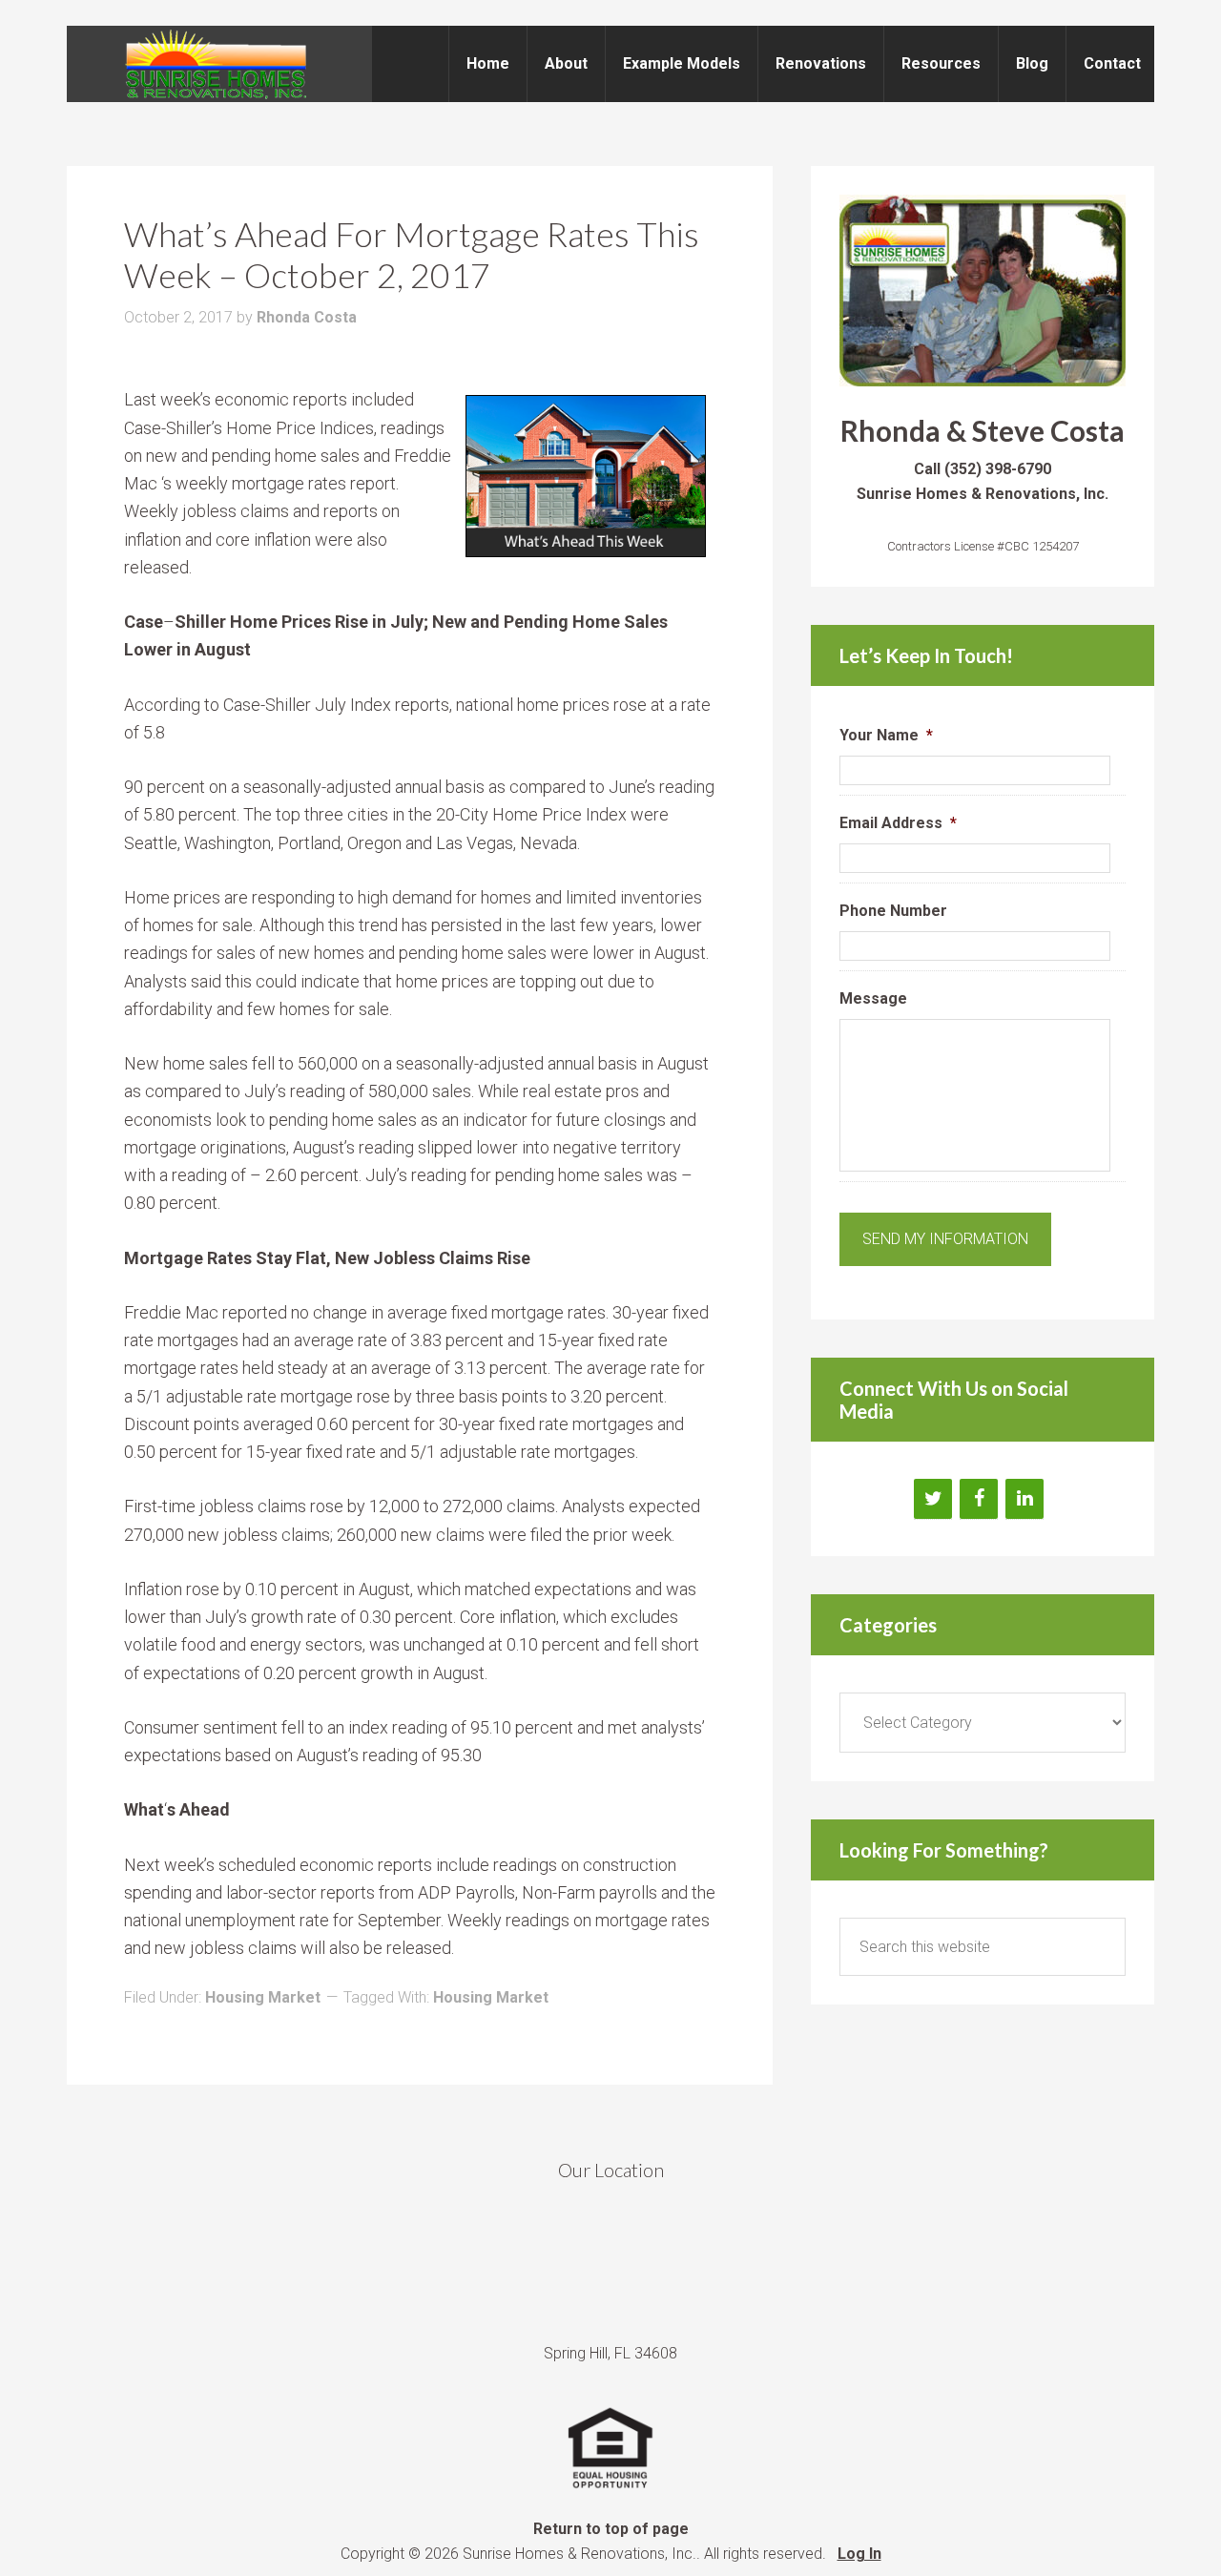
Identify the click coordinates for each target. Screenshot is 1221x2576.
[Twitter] (933, 1499)
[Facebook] (979, 1499)
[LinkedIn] (1024, 1499)
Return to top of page (611, 2529)
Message (873, 998)
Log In (859, 2554)
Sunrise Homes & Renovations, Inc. (219, 64)
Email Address (898, 823)
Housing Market (263, 1997)
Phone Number (893, 911)
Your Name (886, 735)
